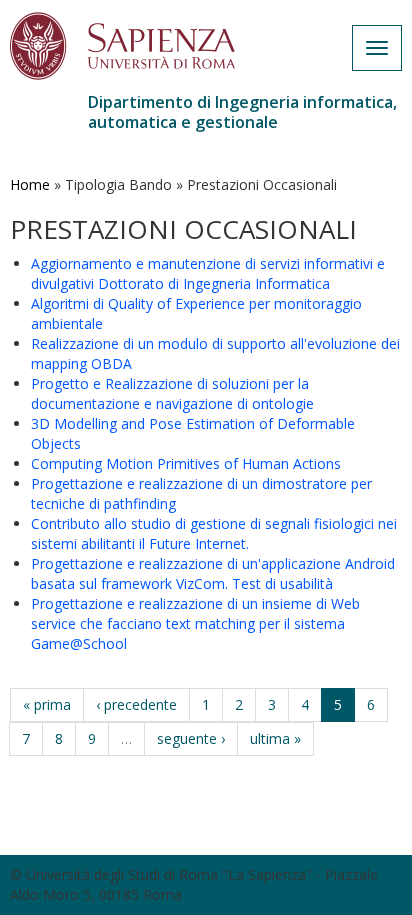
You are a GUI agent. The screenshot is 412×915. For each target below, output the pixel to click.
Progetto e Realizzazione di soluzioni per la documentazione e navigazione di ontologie (172, 393)
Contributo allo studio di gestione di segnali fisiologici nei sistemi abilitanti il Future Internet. (214, 533)
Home (30, 184)
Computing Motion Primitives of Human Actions (186, 463)
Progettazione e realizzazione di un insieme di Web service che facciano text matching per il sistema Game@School (195, 623)
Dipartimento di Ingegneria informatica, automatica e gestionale (242, 112)
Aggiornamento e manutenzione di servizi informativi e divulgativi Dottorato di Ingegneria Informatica (208, 273)
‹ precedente (136, 704)
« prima (47, 704)
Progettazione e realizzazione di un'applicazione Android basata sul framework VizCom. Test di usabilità (213, 573)
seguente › (191, 738)
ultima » (275, 738)
